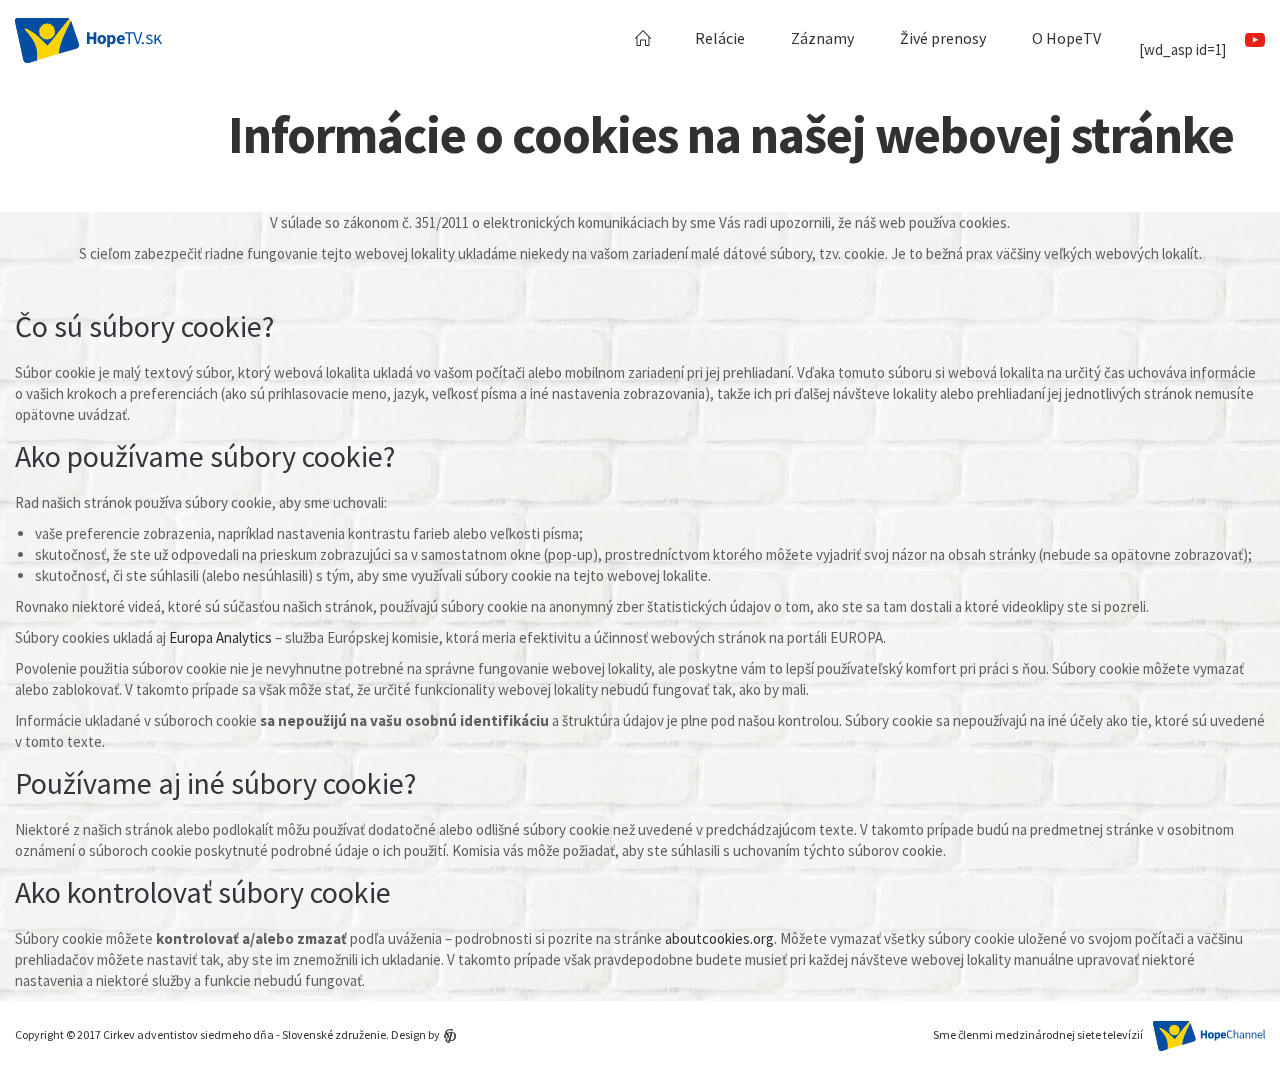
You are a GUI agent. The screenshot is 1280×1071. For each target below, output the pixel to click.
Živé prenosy (943, 38)
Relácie (720, 38)
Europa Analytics (220, 637)
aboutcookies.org (719, 938)
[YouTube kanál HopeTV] (1254, 41)
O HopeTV (1066, 38)
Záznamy (822, 38)
